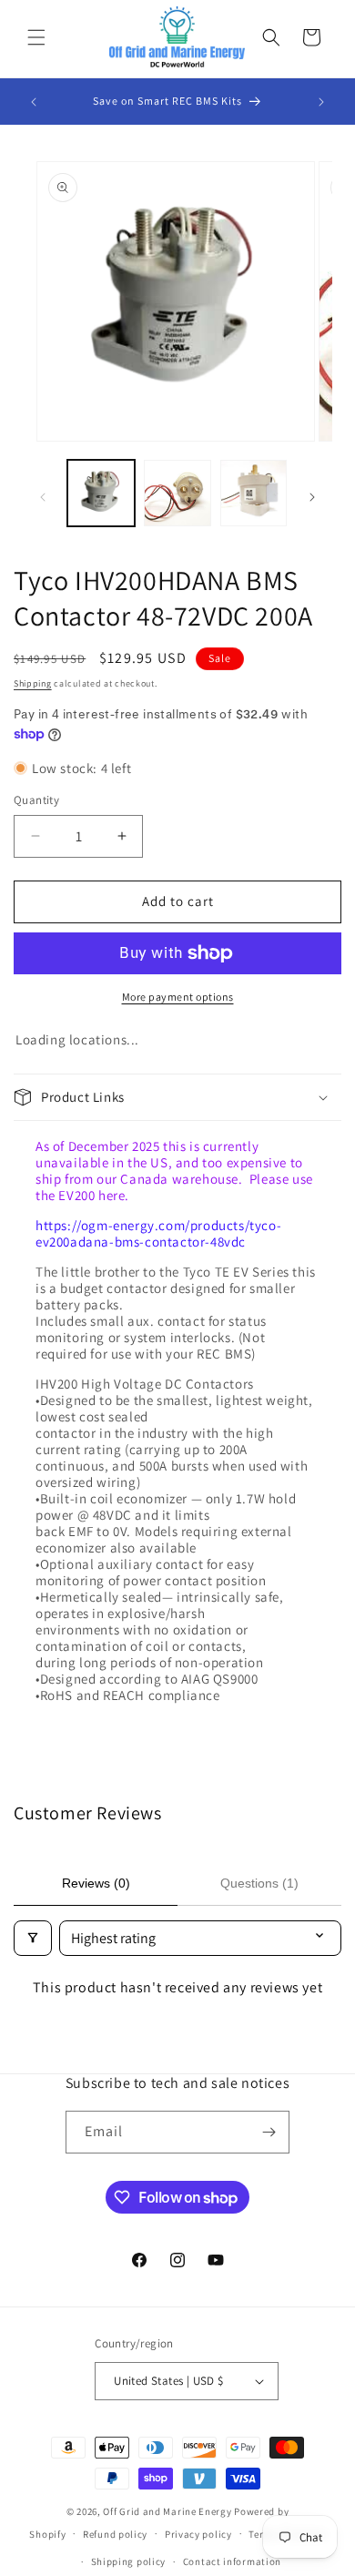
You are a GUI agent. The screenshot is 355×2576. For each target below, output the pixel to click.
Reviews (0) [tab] (96, 1883)
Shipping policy (129, 2561)
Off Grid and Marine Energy (167, 2511)
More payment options (178, 997)
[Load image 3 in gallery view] (254, 494)
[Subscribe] (269, 2132)
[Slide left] (43, 497)
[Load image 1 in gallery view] (101, 494)
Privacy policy (198, 2534)
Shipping (33, 683)
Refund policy (115, 2534)
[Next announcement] (321, 102)
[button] (36, 37)
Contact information (232, 2561)
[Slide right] (312, 497)
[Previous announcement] (34, 102)
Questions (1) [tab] (259, 1883)
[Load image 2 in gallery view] (177, 494)
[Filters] (33, 1938)
